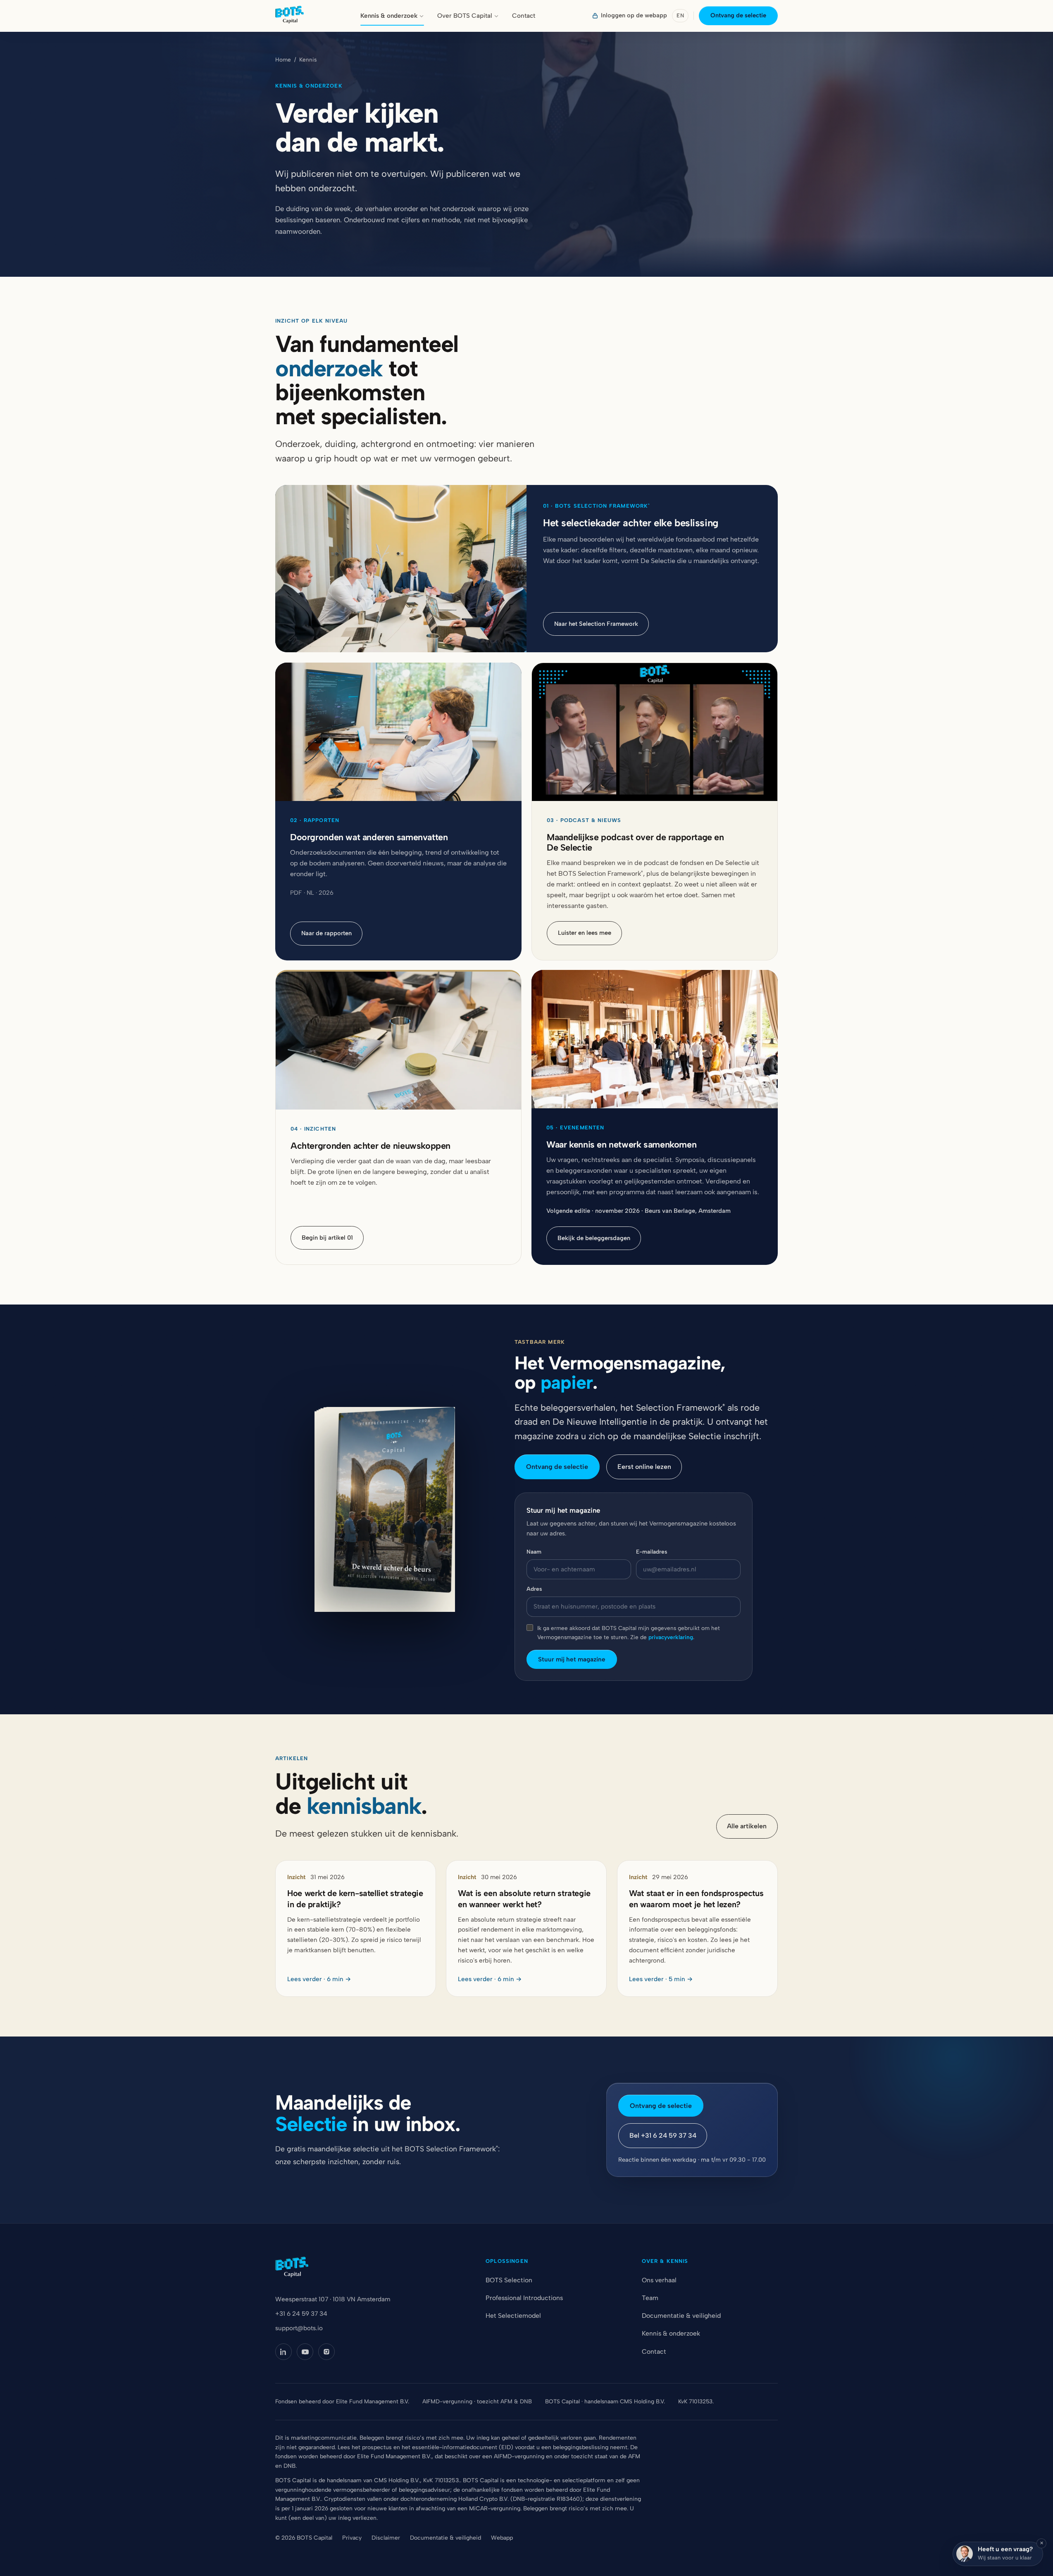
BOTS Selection (509, 2280)
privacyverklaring (671, 1637)
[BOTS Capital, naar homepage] (289, 16)
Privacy (352, 2538)
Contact (524, 16)
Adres (534, 1589)
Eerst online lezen (644, 1467)
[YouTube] (305, 2352)
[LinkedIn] (283, 2352)
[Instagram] (326, 2352)
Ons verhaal (659, 2280)
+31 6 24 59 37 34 (301, 2314)
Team (650, 2298)
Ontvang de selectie (738, 15)
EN (680, 15)
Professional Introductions (524, 2298)
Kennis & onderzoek (389, 16)
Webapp (502, 2538)
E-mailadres (652, 1552)
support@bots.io (299, 2328)
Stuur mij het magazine (572, 1659)
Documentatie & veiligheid (681, 2316)
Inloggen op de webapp (634, 15)
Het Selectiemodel (513, 2316)
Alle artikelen (747, 1826)
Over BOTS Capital (465, 16)
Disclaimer (386, 2538)
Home (283, 59)
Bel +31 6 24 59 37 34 (663, 2135)
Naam (534, 1552)
